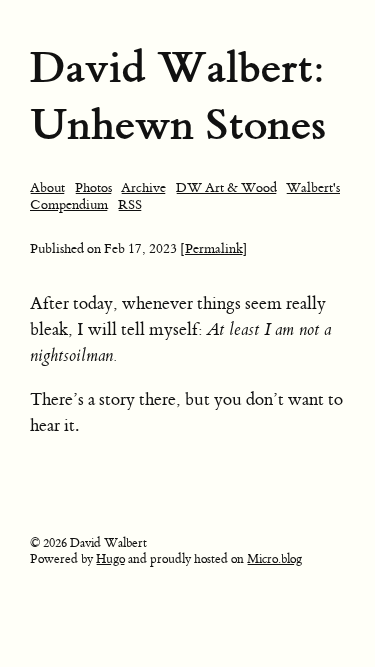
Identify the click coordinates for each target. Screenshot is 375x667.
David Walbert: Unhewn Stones (178, 96)
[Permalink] (214, 248)
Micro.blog (274, 559)
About (47, 187)
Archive (143, 187)
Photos (93, 187)
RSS (130, 204)
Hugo (110, 559)
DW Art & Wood (226, 187)
